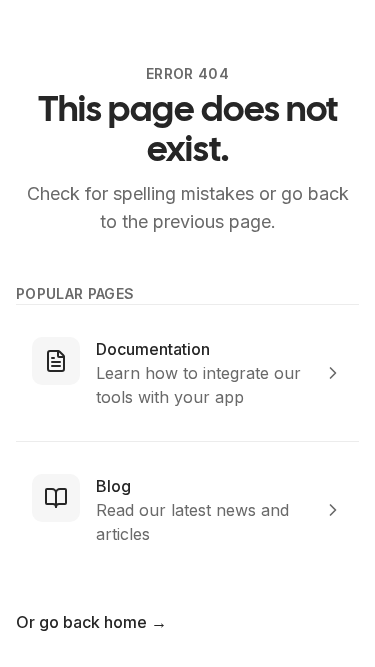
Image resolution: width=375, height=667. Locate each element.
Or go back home (91, 622)
